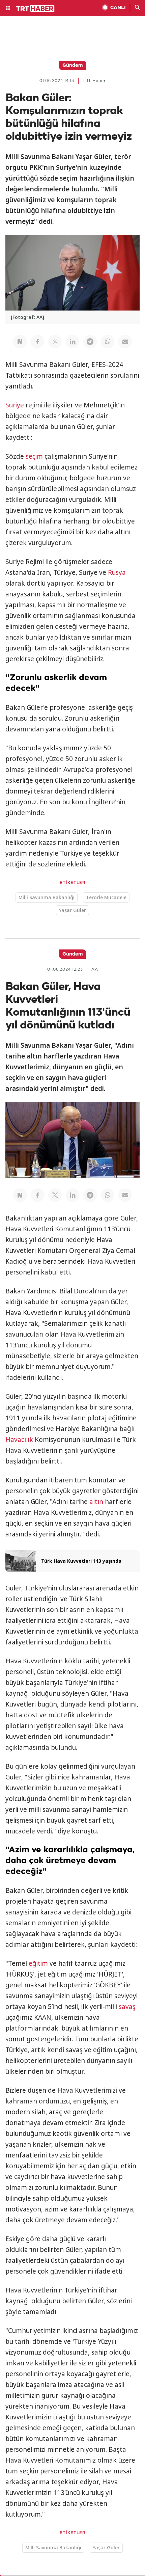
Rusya (117, 572)
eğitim (38, 1963)
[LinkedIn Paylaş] (72, 342)
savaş (127, 2007)
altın (96, 1502)
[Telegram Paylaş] (90, 342)
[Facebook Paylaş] (37, 342)
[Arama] (138, 8)
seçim (34, 456)
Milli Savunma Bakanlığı (47, 897)
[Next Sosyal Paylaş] (20, 342)
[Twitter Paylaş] (55, 342)
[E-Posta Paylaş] (125, 342)
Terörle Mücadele (106, 897)
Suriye (15, 405)
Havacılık (19, 1440)
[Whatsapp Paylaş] (108, 342)
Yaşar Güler (72, 910)
